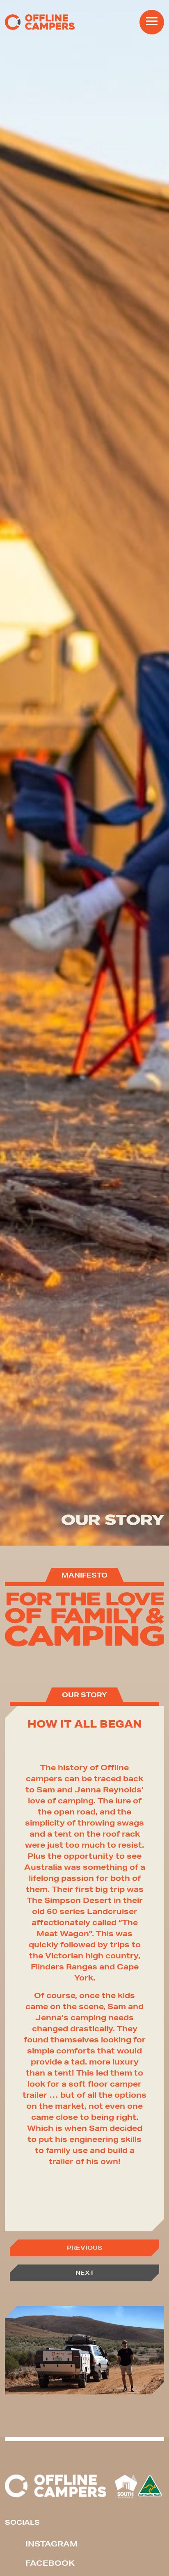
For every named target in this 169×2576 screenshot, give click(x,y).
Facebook (50, 2563)
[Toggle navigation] (152, 22)
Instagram (51, 2544)
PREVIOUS (84, 2248)
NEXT (85, 2273)
